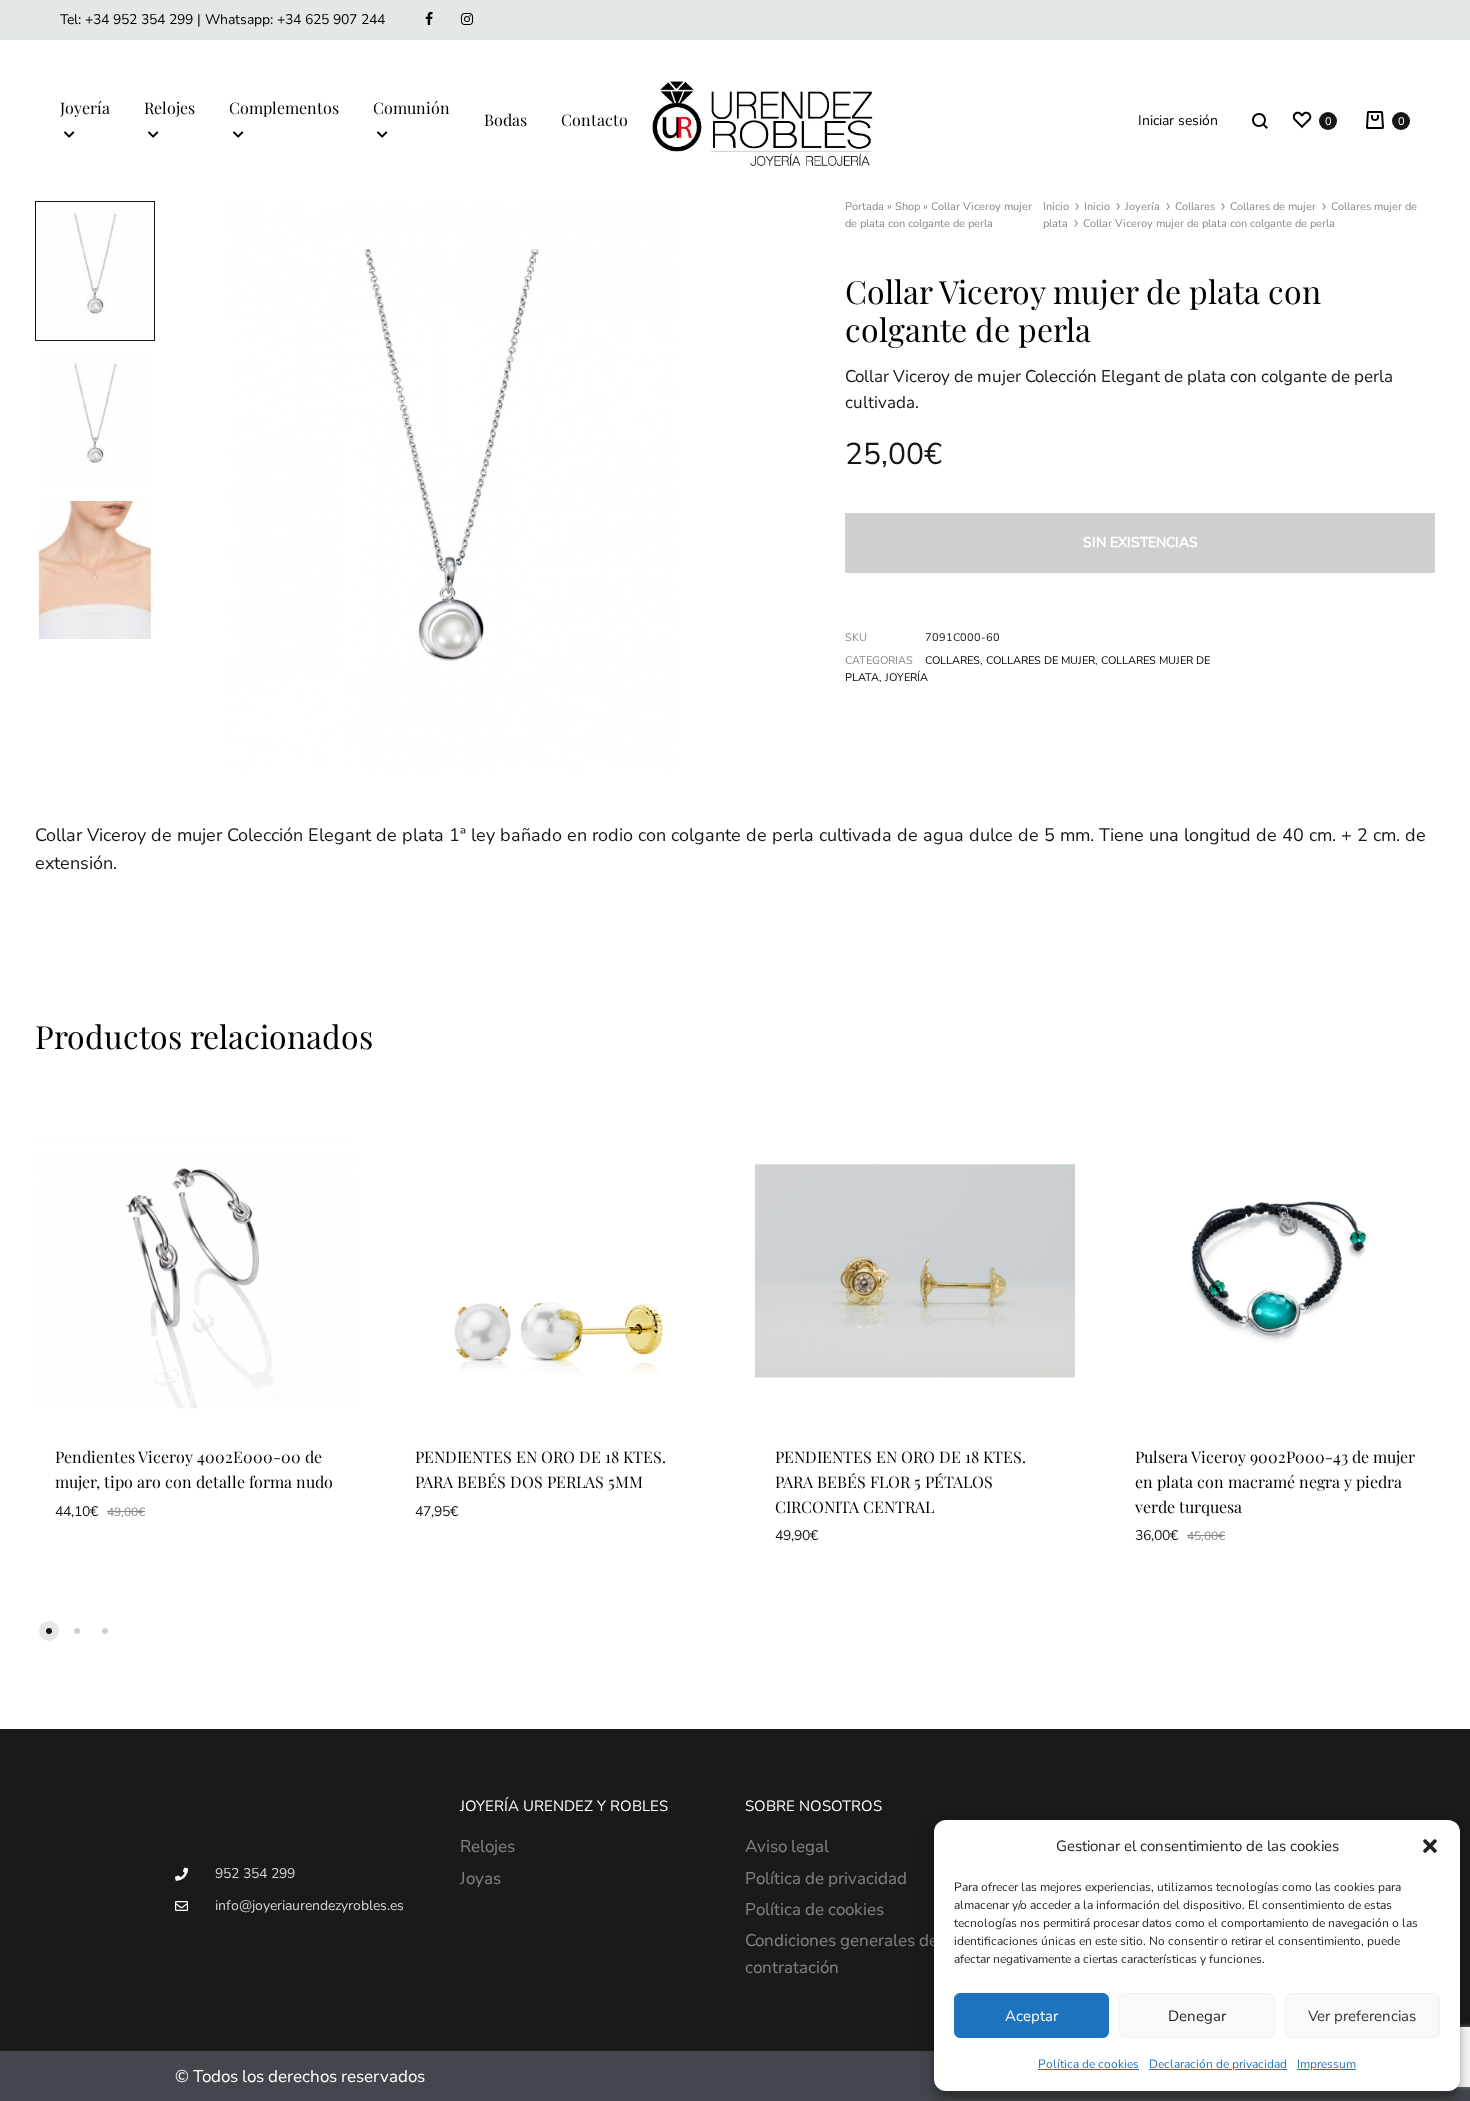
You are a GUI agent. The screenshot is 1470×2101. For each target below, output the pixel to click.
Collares (1195, 206)
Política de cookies (1088, 2064)
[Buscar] (1260, 120)
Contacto (594, 119)
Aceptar (1031, 2016)
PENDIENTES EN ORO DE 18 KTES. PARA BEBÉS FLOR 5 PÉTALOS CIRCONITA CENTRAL (900, 1481)
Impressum (1326, 2064)
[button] (1430, 1846)
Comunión (411, 107)
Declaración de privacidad (1218, 2064)
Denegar (1197, 2016)
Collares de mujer (1273, 206)
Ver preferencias (1362, 2016)
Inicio (1056, 206)
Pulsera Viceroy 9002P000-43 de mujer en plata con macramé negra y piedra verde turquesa (1275, 1481)
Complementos (284, 107)
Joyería (85, 107)
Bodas (505, 119)
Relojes (169, 107)
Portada (864, 206)
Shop (907, 206)
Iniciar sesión (1178, 120)
